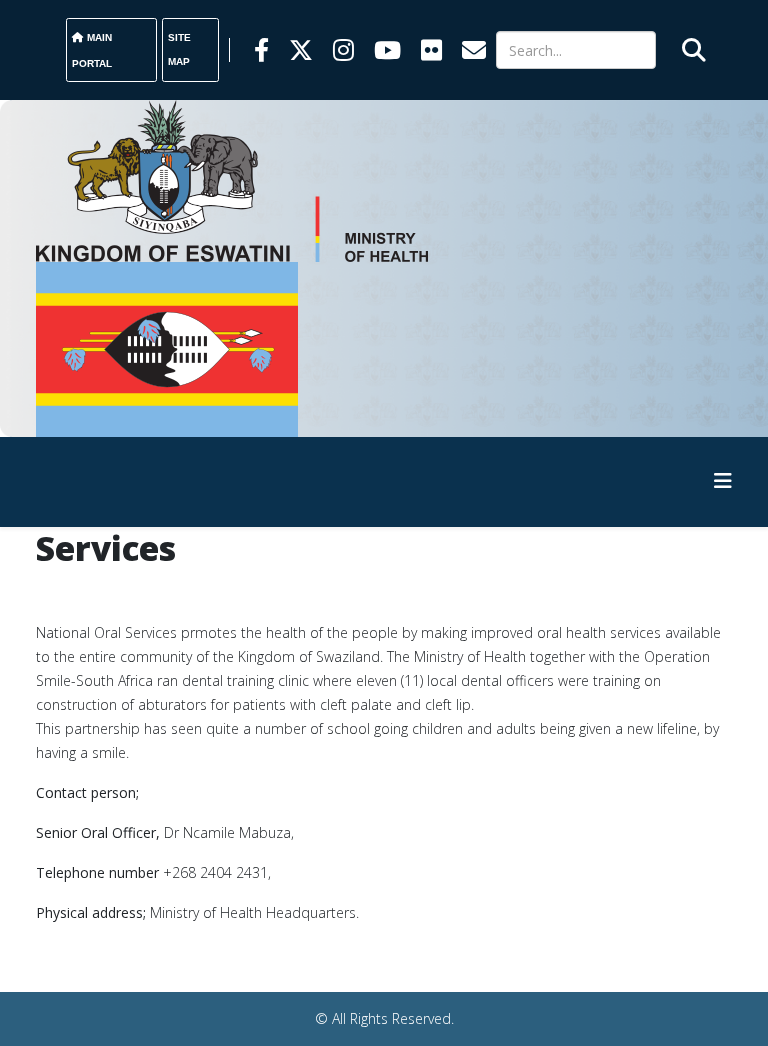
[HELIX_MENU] (723, 480)
